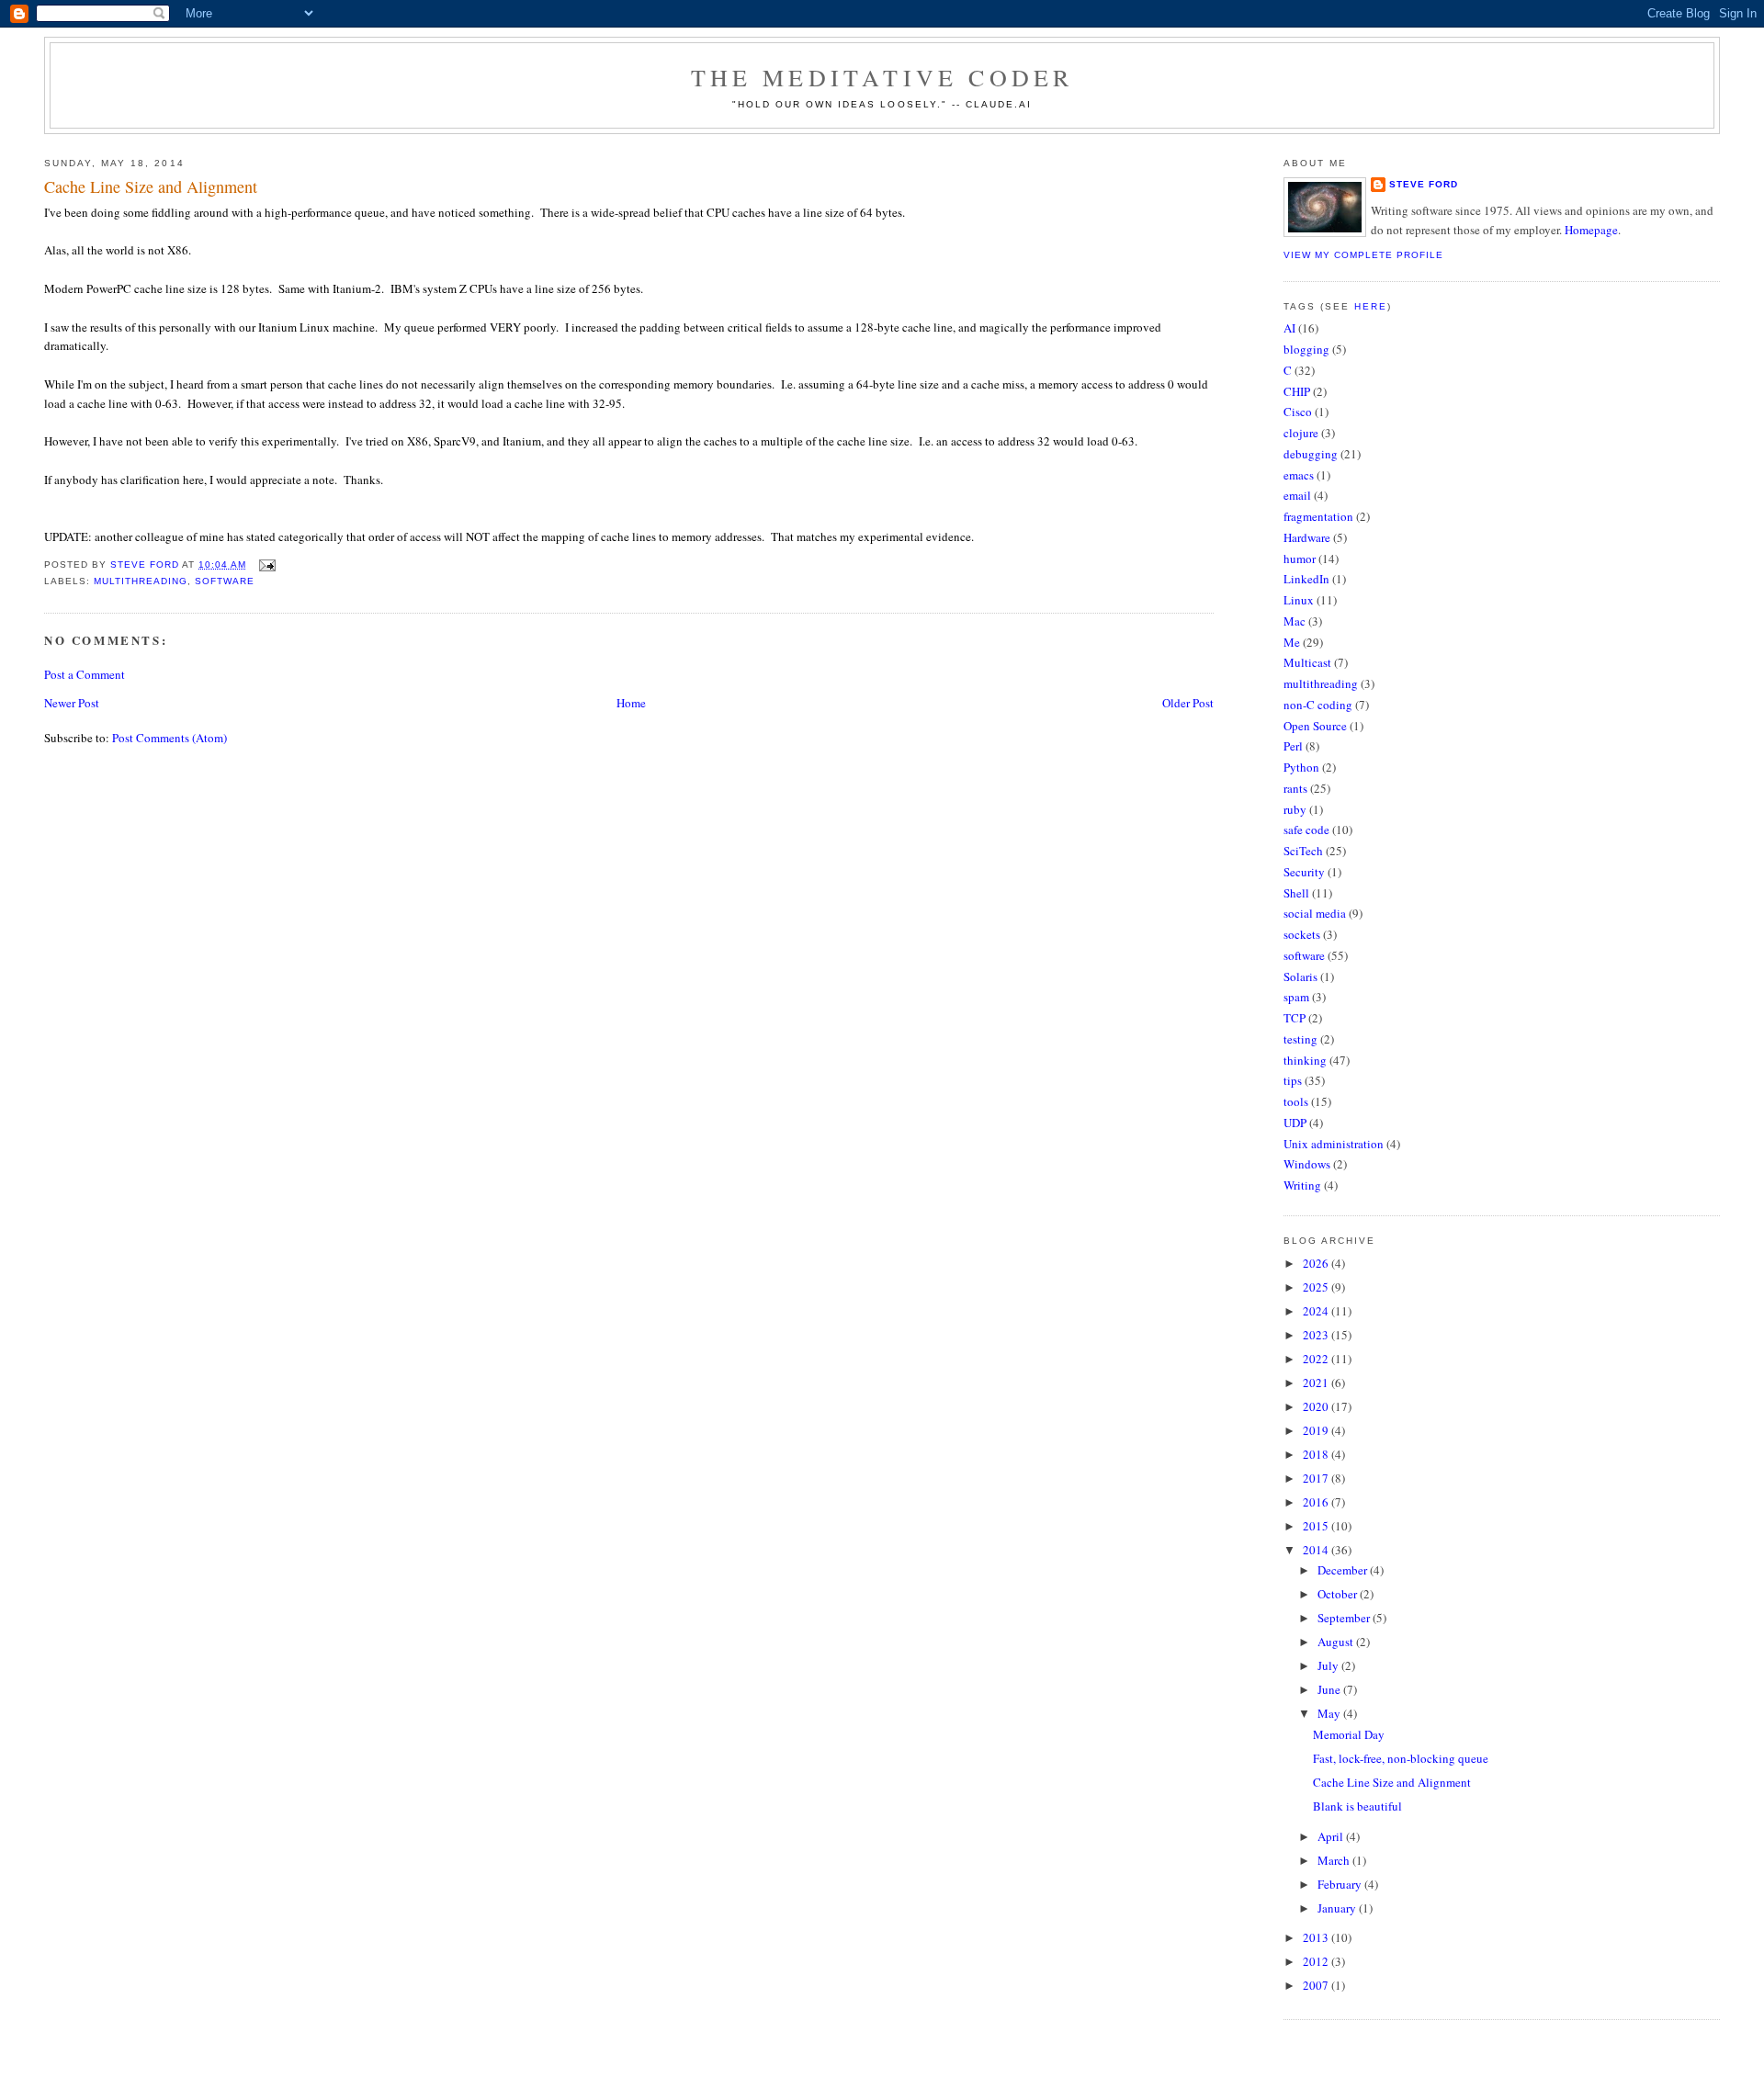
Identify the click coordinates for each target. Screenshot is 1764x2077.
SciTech (1303, 851)
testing (1300, 1039)
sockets (1302, 934)
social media (1315, 913)
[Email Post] (266, 564)
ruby (1295, 809)
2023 (1317, 1335)
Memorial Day (1349, 1734)
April (1332, 1836)
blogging (1306, 349)
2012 (1317, 1961)
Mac (1295, 621)
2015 (1317, 1526)
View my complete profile (1363, 255)
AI (1289, 328)
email (1297, 495)
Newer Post (72, 703)
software (225, 581)
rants (1295, 788)
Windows (1307, 1164)
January (1338, 1908)
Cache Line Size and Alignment (1392, 1782)
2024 (1317, 1311)
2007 (1317, 1985)
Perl (1293, 746)
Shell (1296, 893)
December (1344, 1570)
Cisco (1298, 412)
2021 (1317, 1383)
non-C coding (1318, 705)
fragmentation (1318, 516)
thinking (1305, 1060)
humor (1300, 559)
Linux (1299, 600)
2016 (1317, 1502)
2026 (1317, 1263)
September (1345, 1618)
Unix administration (1334, 1144)
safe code (1306, 830)
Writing (1302, 1185)
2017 (1317, 1478)
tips (1293, 1080)
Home (631, 703)
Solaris (1300, 976)
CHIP (1297, 391)
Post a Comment (85, 674)
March (1335, 1860)
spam (1296, 997)
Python (1301, 767)
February (1341, 1884)
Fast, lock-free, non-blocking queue (1401, 1758)
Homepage (1591, 230)
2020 (1317, 1406)
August (1337, 1642)
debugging (1311, 454)
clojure (1301, 433)
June (1330, 1689)
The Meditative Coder (882, 77)
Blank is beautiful (1357, 1806)
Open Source (1315, 726)
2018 (1317, 1454)
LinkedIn (1306, 579)
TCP (1295, 1018)
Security (1304, 872)
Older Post (1188, 703)
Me (1292, 642)
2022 (1317, 1359)
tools (1296, 1101)
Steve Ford (1424, 184)
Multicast (1307, 662)
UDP (1295, 1123)
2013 (1317, 1937)
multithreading (141, 581)
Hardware (1307, 537)
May (1330, 1713)
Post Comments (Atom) (170, 738)
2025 (1317, 1287)
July (1329, 1665)
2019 (1317, 1430)
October (1339, 1594)
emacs (1299, 475)
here (1371, 306)
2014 (1317, 1550)
